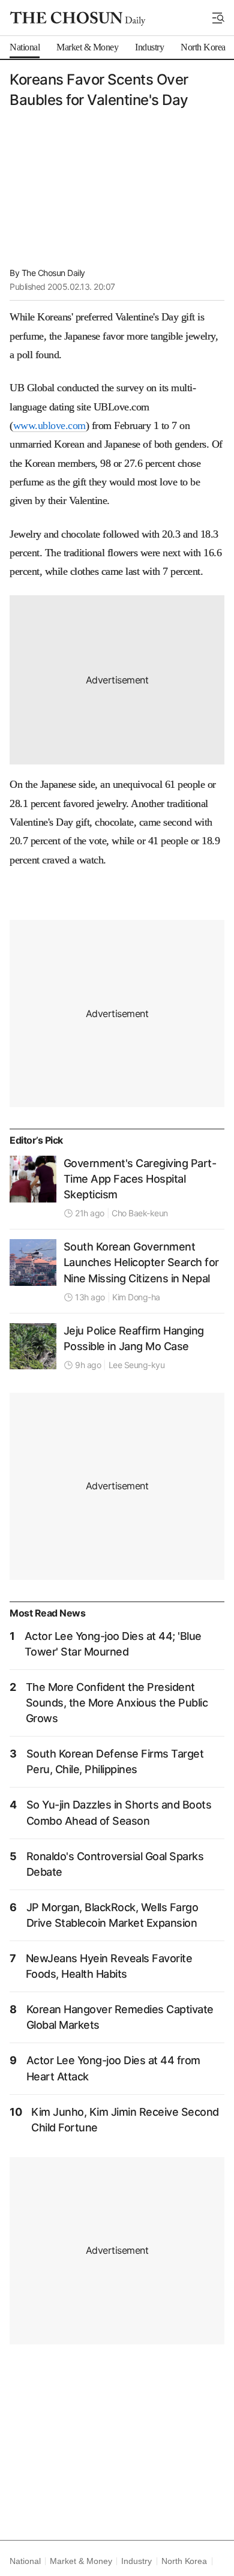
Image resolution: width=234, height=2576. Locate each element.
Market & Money (81, 2561)
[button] (218, 18)
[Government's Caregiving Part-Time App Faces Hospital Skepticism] (33, 1179)
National (25, 2561)
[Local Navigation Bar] (218, 18)
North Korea (184, 2561)
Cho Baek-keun (140, 1213)
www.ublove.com (49, 425)
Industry (136, 2561)
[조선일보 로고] (78, 19)
